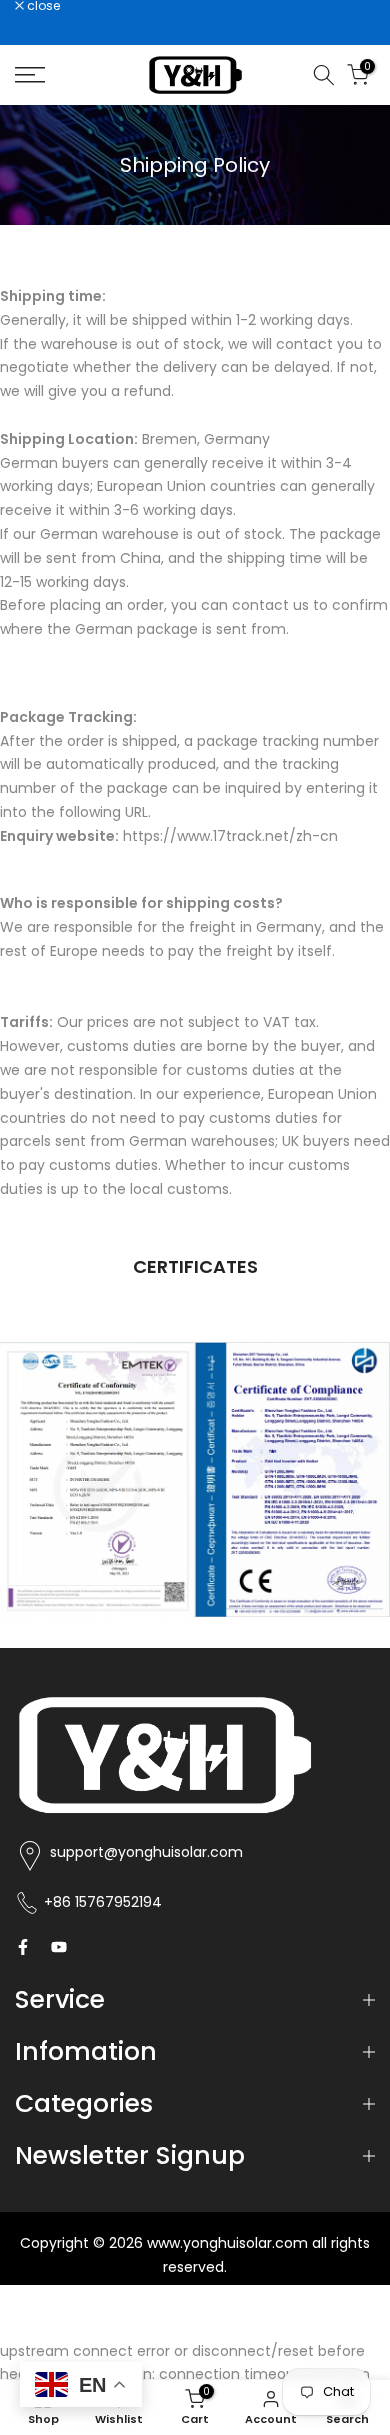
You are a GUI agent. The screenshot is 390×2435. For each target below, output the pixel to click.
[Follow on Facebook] (23, 1947)
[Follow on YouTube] (59, 1947)
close (42, 6)
